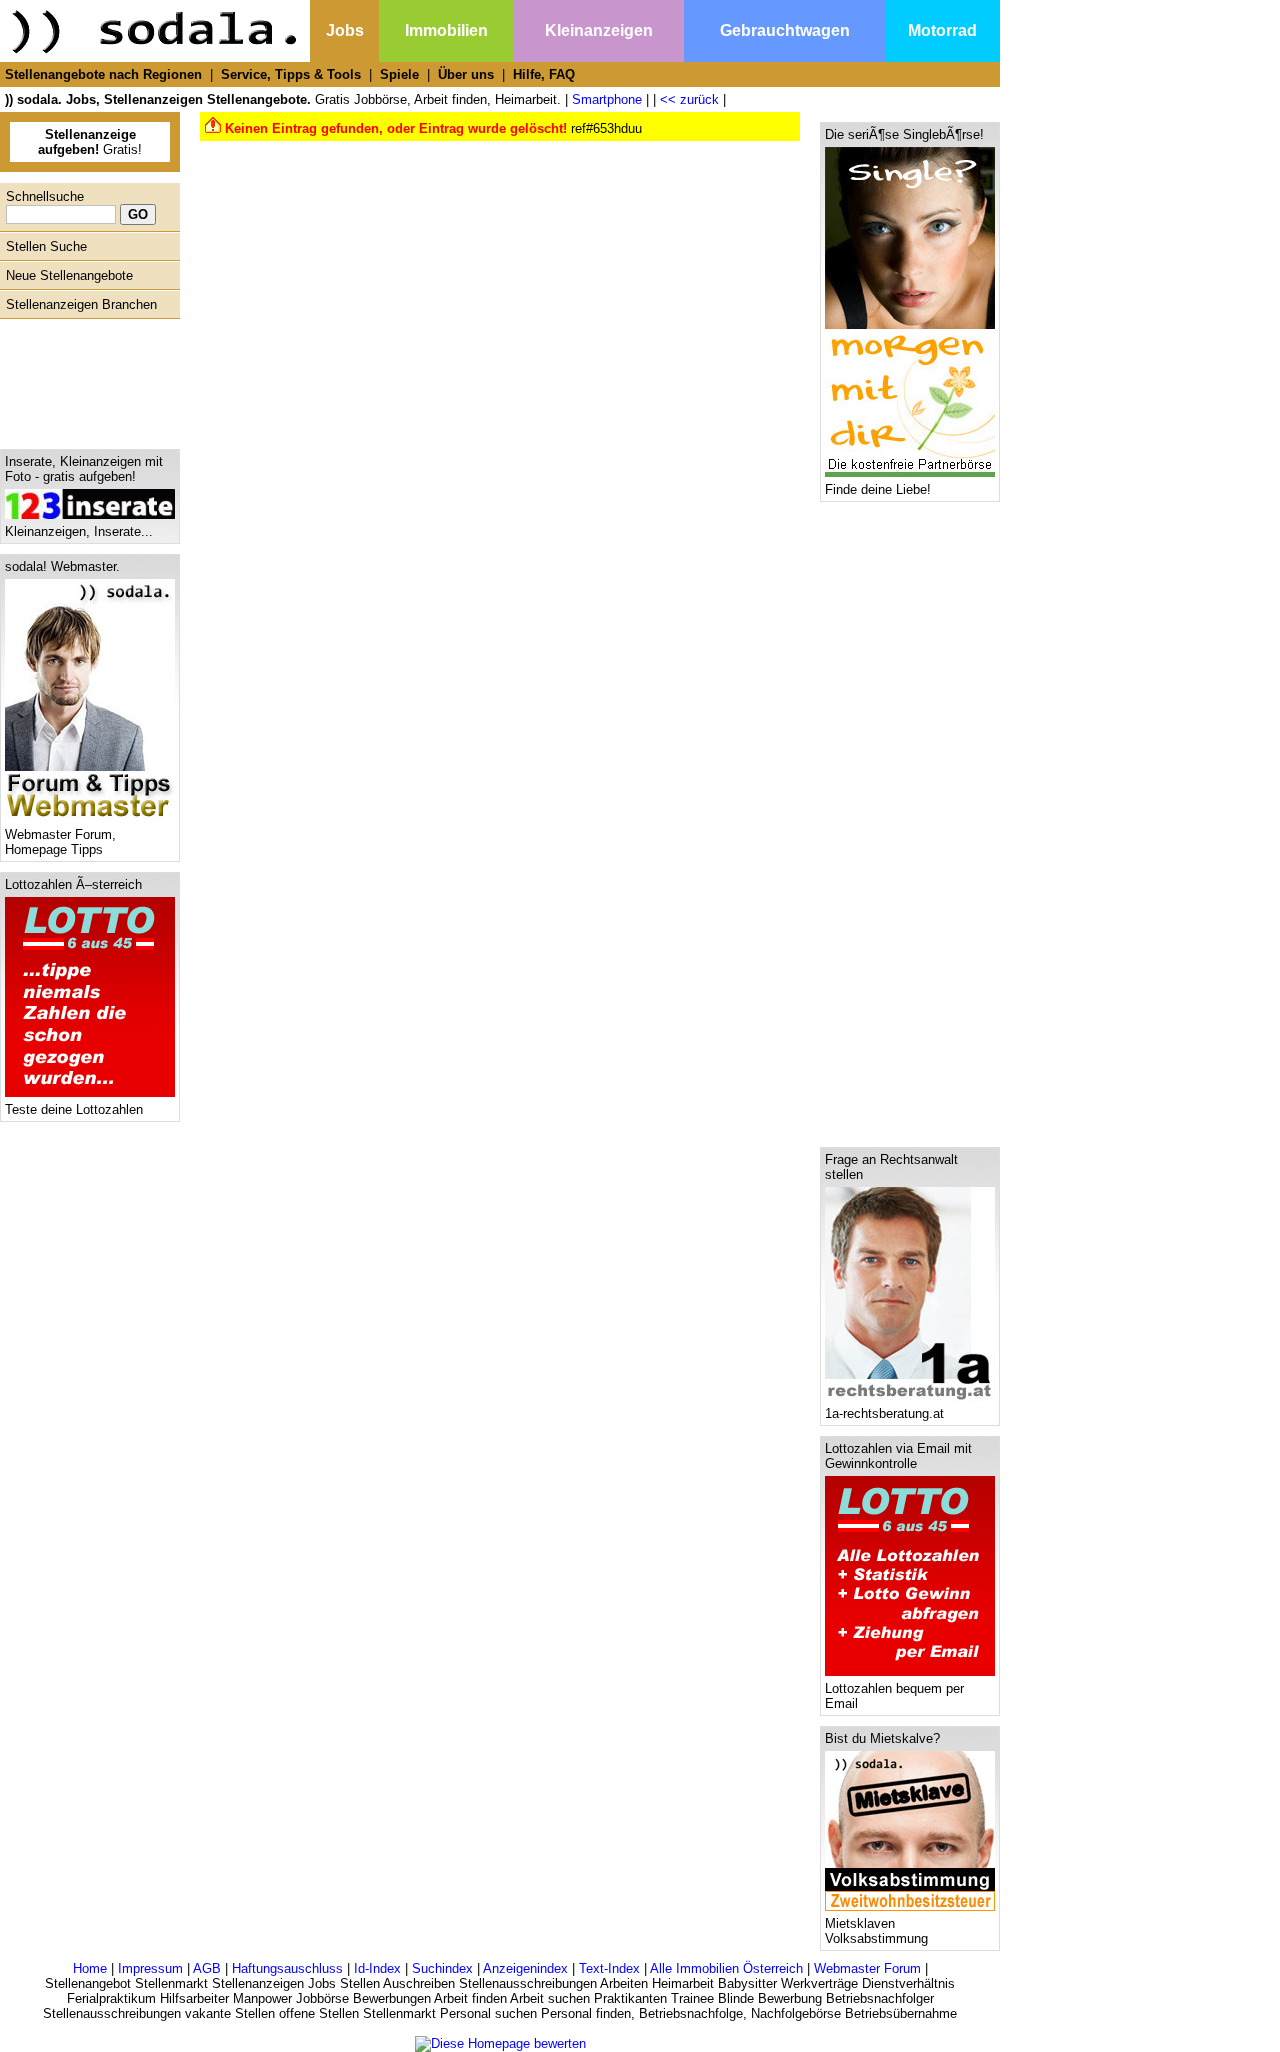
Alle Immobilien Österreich (726, 1968)
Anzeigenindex (525, 1968)
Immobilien (446, 30)
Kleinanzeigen (599, 30)
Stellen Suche (46, 246)
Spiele (399, 74)
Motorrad (942, 30)
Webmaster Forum (867, 1968)
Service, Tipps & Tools (291, 74)
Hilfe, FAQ (544, 74)
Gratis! (90, 142)
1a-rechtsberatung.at (884, 1413)
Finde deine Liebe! (878, 489)
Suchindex (442, 1968)
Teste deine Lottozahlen (74, 1109)
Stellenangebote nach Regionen (103, 74)
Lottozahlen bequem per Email (894, 1696)
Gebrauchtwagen (785, 30)
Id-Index (377, 1968)
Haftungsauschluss (287, 1968)
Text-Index (609, 1968)
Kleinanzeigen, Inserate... (79, 531)
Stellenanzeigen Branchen (81, 304)
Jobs (345, 30)
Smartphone (607, 99)
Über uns (466, 74)
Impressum (150, 1968)
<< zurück (689, 99)
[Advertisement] (85, 379)
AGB (207, 1968)
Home (90, 1968)
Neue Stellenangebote (69, 275)
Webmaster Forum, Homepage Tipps (60, 842)
